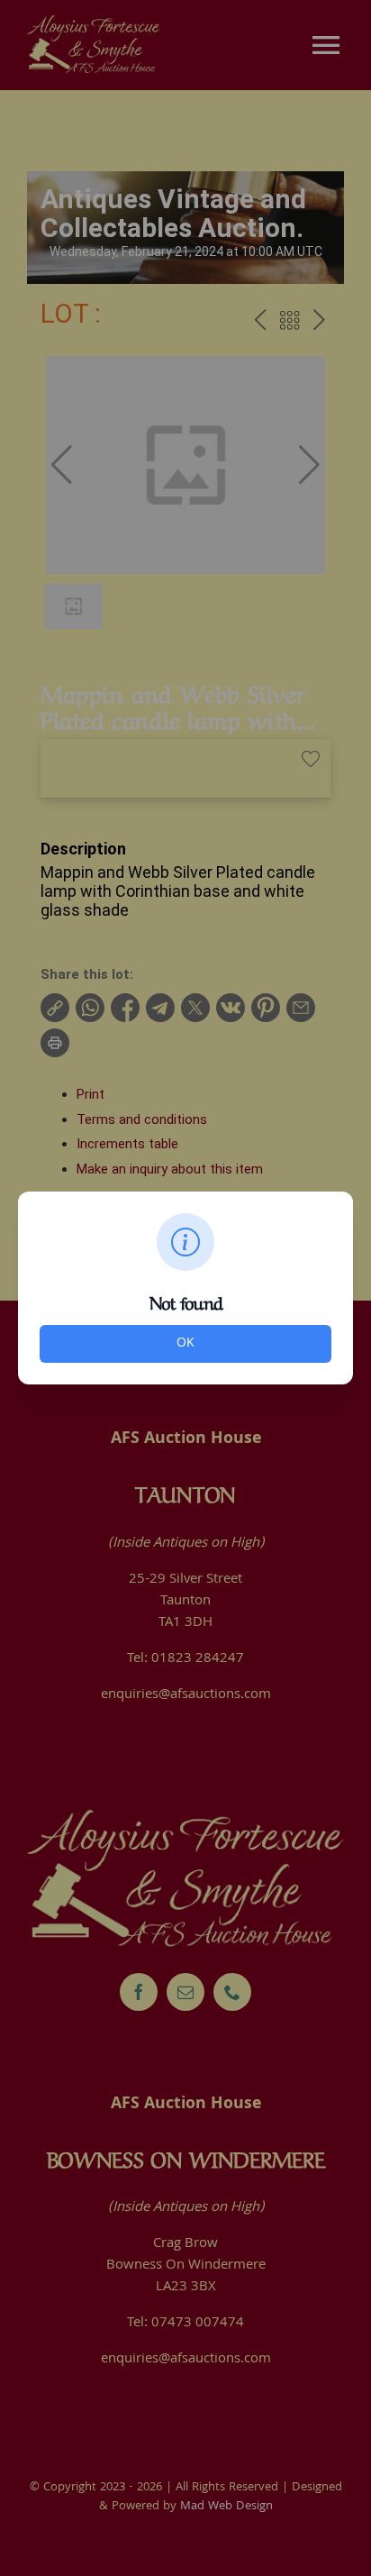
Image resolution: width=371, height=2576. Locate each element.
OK (185, 1344)
